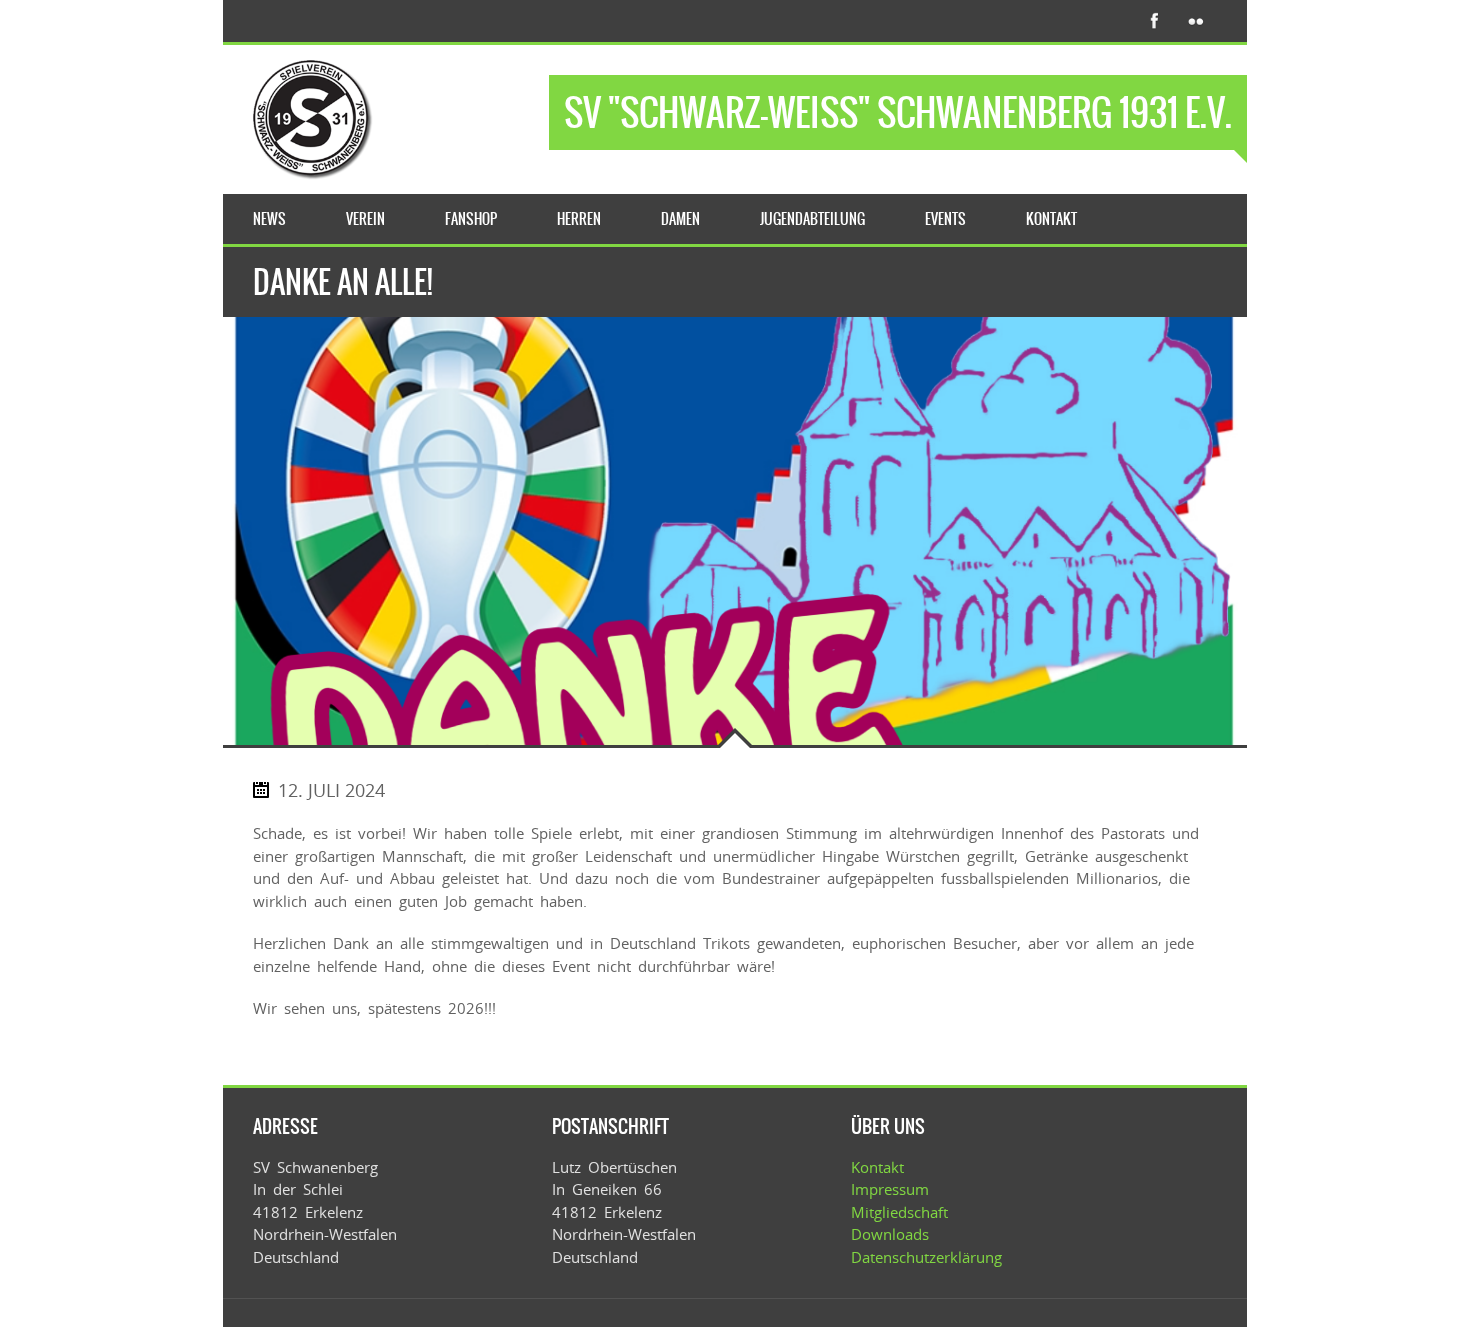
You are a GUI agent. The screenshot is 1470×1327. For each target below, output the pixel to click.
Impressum (890, 1189)
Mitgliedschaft (899, 1212)
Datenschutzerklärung (926, 1257)
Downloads (890, 1234)
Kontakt (877, 1167)
